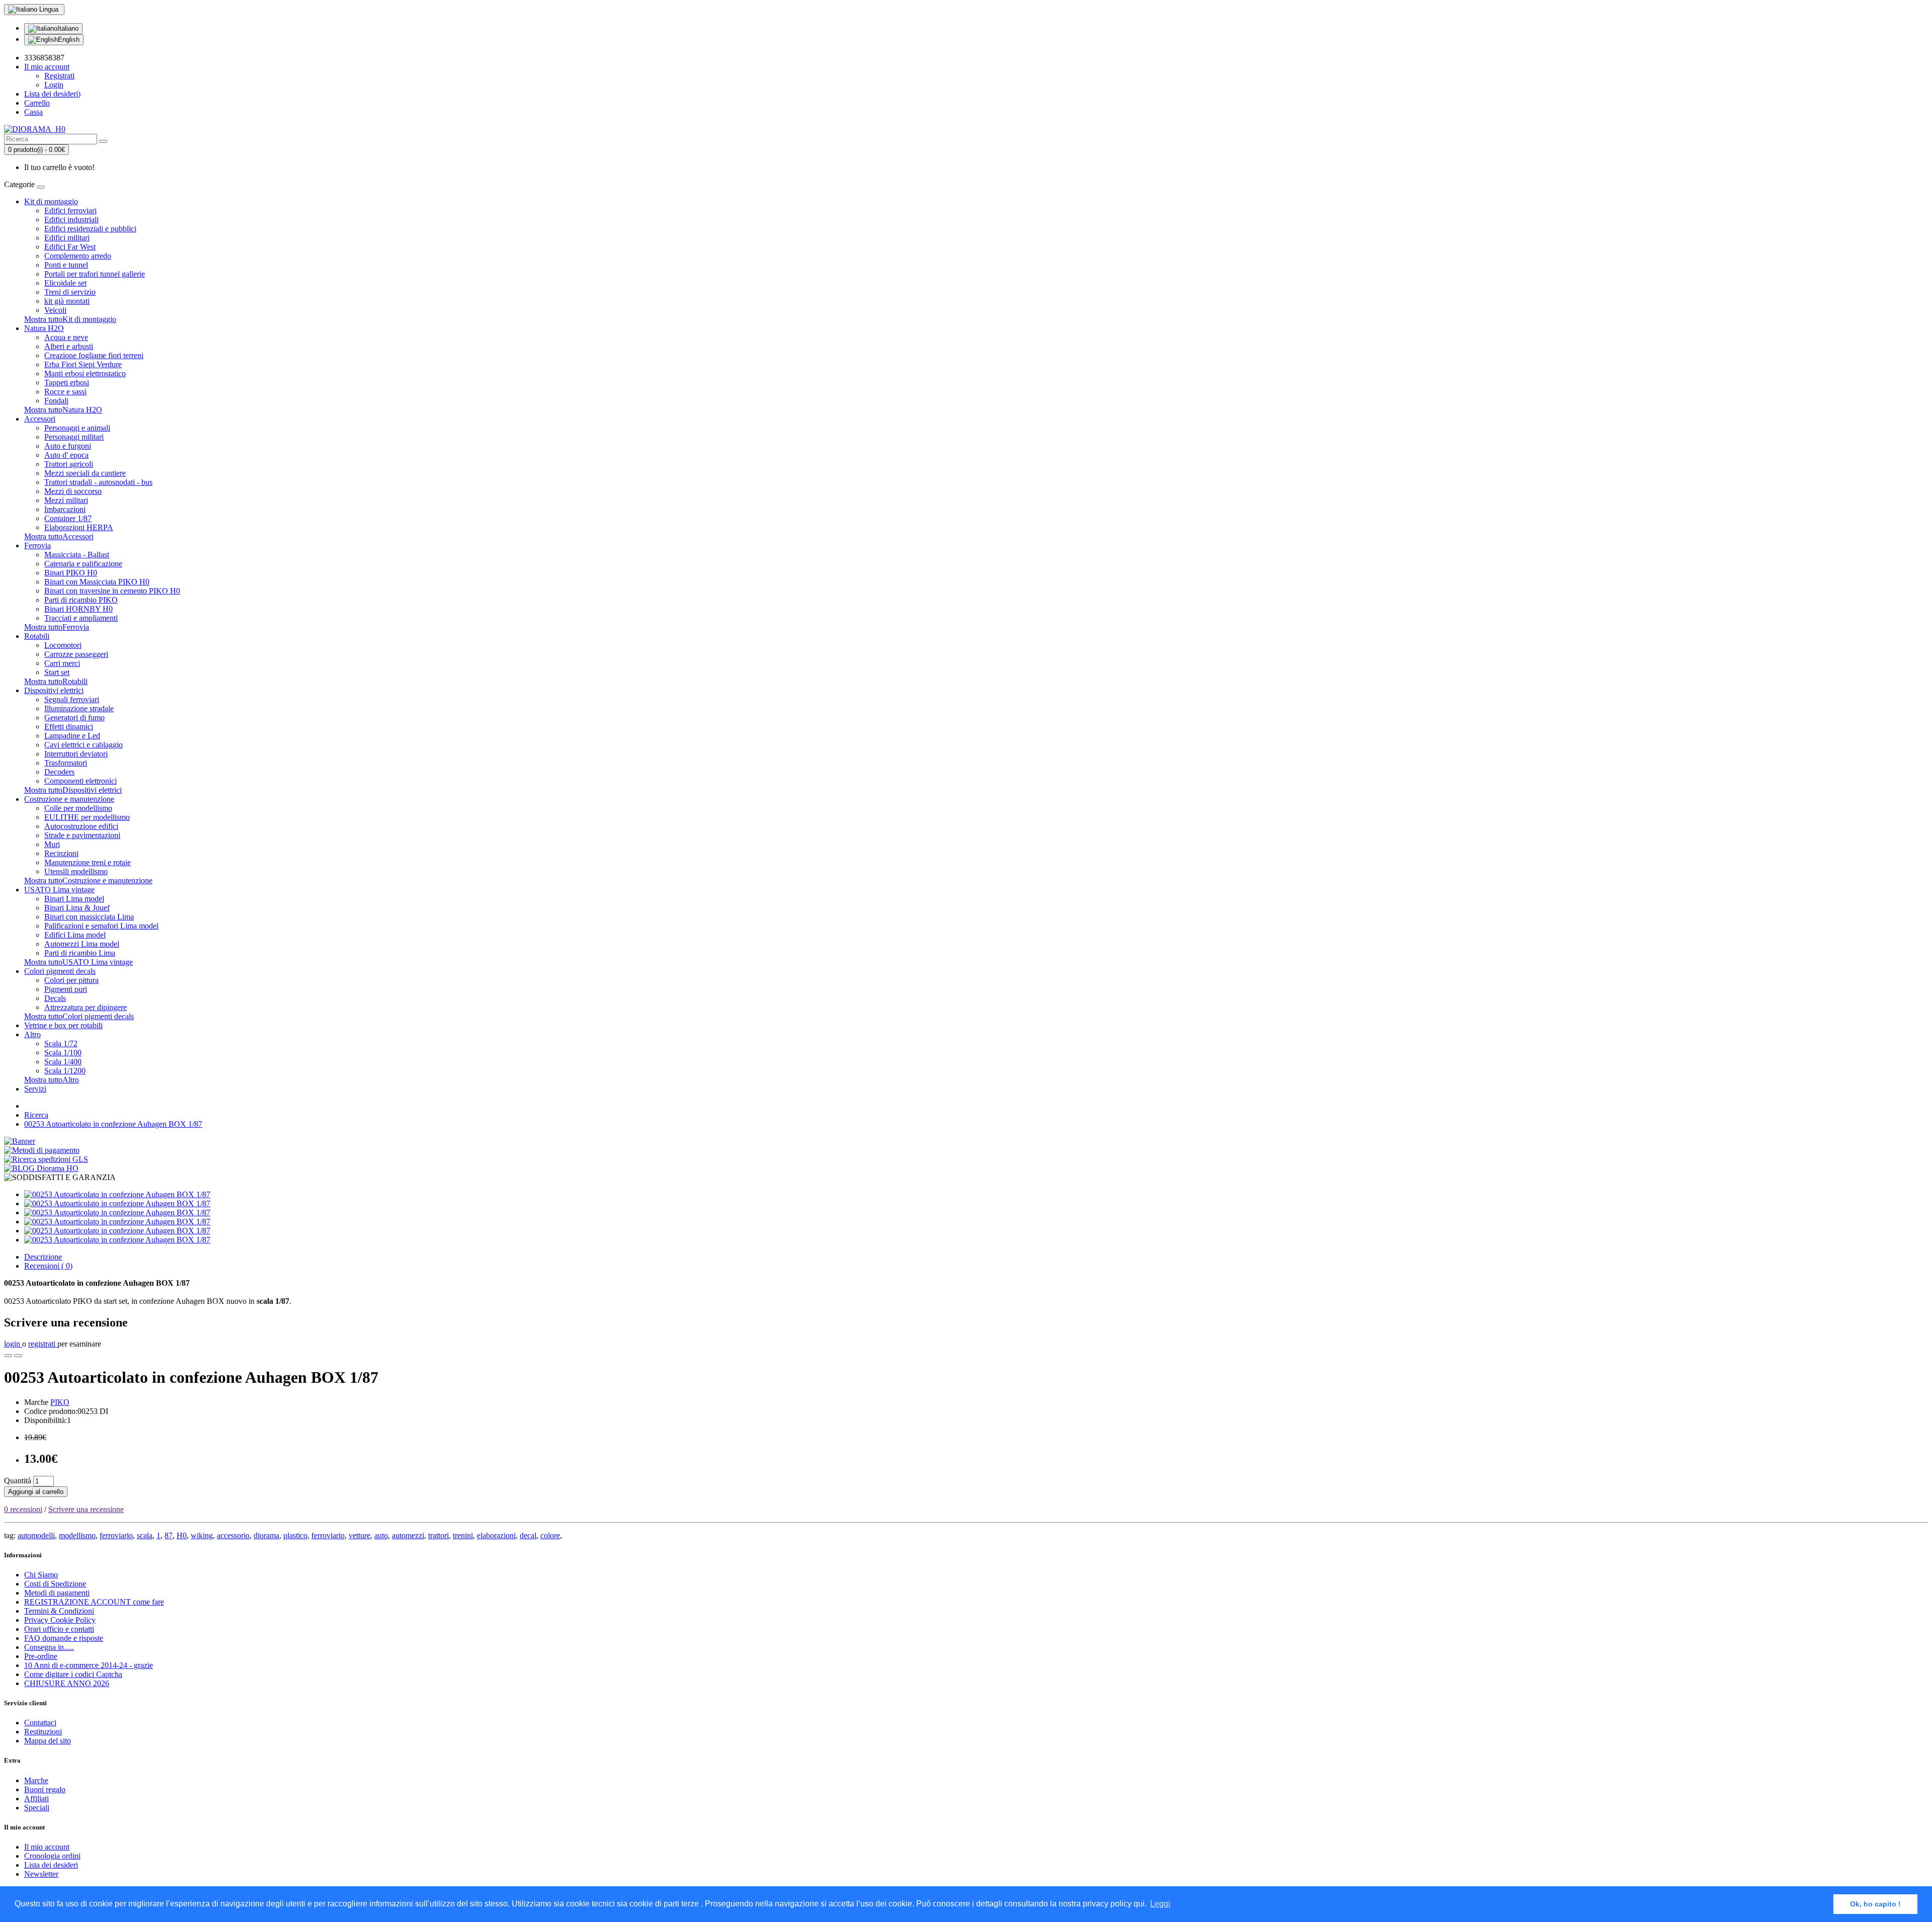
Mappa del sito (48, 1741)
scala (145, 1535)
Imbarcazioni (65, 509)
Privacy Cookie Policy (60, 1620)
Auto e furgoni (68, 446)
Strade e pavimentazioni (82, 835)
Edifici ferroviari (70, 211)
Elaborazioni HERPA (79, 527)
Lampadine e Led (72, 736)
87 (169, 1535)
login (13, 1344)
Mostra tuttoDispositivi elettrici (73, 790)
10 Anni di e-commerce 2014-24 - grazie (89, 1665)
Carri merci (62, 663)
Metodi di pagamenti (57, 1593)
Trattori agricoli (69, 464)
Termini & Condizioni (59, 1611)
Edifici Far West (70, 247)
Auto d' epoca (66, 455)
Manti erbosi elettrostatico (85, 373)
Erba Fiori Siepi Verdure (83, 364)
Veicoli (55, 310)
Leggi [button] (1160, 1904)
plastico (295, 1535)
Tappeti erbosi (67, 383)
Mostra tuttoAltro (52, 1080)
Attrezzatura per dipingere (86, 1007)
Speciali (37, 1808)
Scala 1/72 (61, 1043)
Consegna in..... (49, 1647)
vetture (359, 1535)
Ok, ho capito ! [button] (1875, 1904)
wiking (202, 1535)
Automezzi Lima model (82, 944)
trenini (463, 1535)
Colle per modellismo (78, 808)
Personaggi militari (74, 437)
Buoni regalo (45, 1789)
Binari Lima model (74, 899)
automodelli (36, 1535)
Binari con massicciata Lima (89, 917)
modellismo (77, 1535)
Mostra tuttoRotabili (56, 681)
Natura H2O (44, 328)
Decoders (59, 772)
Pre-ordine (41, 1656)
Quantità (18, 1481)
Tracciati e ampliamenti (81, 618)
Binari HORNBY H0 (78, 609)
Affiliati (36, 1799)
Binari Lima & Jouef (77, 908)
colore (550, 1535)
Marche (36, 1780)
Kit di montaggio (51, 201)
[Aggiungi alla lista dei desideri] (8, 1356)
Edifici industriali (71, 220)
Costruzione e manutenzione (69, 799)
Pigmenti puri (66, 989)
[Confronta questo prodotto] (18, 1356)
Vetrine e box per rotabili (63, 1025)
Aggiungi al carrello (36, 1492)
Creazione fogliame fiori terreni (94, 355)
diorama (266, 1535)
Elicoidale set (65, 283)
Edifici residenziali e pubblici (90, 229)
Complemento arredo (78, 256)
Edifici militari (67, 238)
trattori (438, 1535)
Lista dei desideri (51, 1865)
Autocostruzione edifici (81, 826)
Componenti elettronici (80, 781)
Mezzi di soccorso (73, 491)
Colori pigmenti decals (60, 971)
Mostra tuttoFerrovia (57, 627)
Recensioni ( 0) (48, 1266)
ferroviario (116, 1535)
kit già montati (67, 301)
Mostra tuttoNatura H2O (63, 410)
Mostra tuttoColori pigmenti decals (79, 1016)
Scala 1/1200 (65, 1071)
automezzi (408, 1535)
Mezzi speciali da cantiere (85, 473)
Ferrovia (37, 546)
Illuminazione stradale (79, 708)
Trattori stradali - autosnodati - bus (98, 482)
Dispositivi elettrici (54, 690)
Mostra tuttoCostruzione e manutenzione (88, 881)
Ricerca (36, 1115)
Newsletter (41, 1874)
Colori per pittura (71, 980)
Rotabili (37, 636)
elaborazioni (496, 1535)
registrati (43, 1344)
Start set (57, 672)
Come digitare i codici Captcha (73, 1674)
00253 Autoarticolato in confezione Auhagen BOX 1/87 (113, 1124)
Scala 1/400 (63, 1062)
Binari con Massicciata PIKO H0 (97, 582)
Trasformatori (66, 763)
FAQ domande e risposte (64, 1638)
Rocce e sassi (65, 392)
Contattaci (40, 1723)
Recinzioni (61, 853)
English (69, 39)
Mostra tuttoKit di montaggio (70, 319)
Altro (32, 1034)
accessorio (233, 1535)
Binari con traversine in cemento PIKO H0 (112, 591)
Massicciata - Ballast (77, 555)
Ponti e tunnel (66, 265)
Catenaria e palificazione (83, 564)
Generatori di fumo (74, 718)
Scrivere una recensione (86, 1509)
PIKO (60, 1402)
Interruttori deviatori (76, 754)
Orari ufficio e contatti (59, 1629)
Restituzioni (43, 1732)
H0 (182, 1535)
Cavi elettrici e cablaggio (84, 745)
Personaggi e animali (77, 428)
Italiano (68, 28)
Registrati (59, 76)
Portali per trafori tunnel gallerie (95, 274)
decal (528, 1535)
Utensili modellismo (76, 871)
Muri (52, 844)
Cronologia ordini (52, 1856)
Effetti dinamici (69, 727)
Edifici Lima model (75, 935)
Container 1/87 (68, 518)
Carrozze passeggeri (76, 654)
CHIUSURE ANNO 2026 (67, 1683)
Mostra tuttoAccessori (59, 536)
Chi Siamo (41, 1575)
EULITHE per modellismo (87, 817)
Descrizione (43, 1257)
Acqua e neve (66, 337)
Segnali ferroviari (72, 699)
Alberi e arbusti (69, 346)
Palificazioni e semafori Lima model (101, 926)
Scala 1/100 (63, 1053)
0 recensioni (23, 1509)
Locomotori (63, 645)
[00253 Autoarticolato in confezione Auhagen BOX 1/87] (117, 1194)
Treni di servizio (70, 292)
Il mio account (47, 1847)
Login (54, 85)
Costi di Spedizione (55, 1584)
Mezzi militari (66, 500)
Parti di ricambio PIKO (81, 600)
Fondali (56, 401)
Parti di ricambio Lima (80, 953)
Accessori (40, 419)
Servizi (35, 1089)
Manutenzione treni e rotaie (88, 862)
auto (381, 1535)
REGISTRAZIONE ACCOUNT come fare (94, 1602)
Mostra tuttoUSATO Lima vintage (78, 962)
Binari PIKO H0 (71, 573)
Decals (55, 998)
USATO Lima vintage (59, 890)
